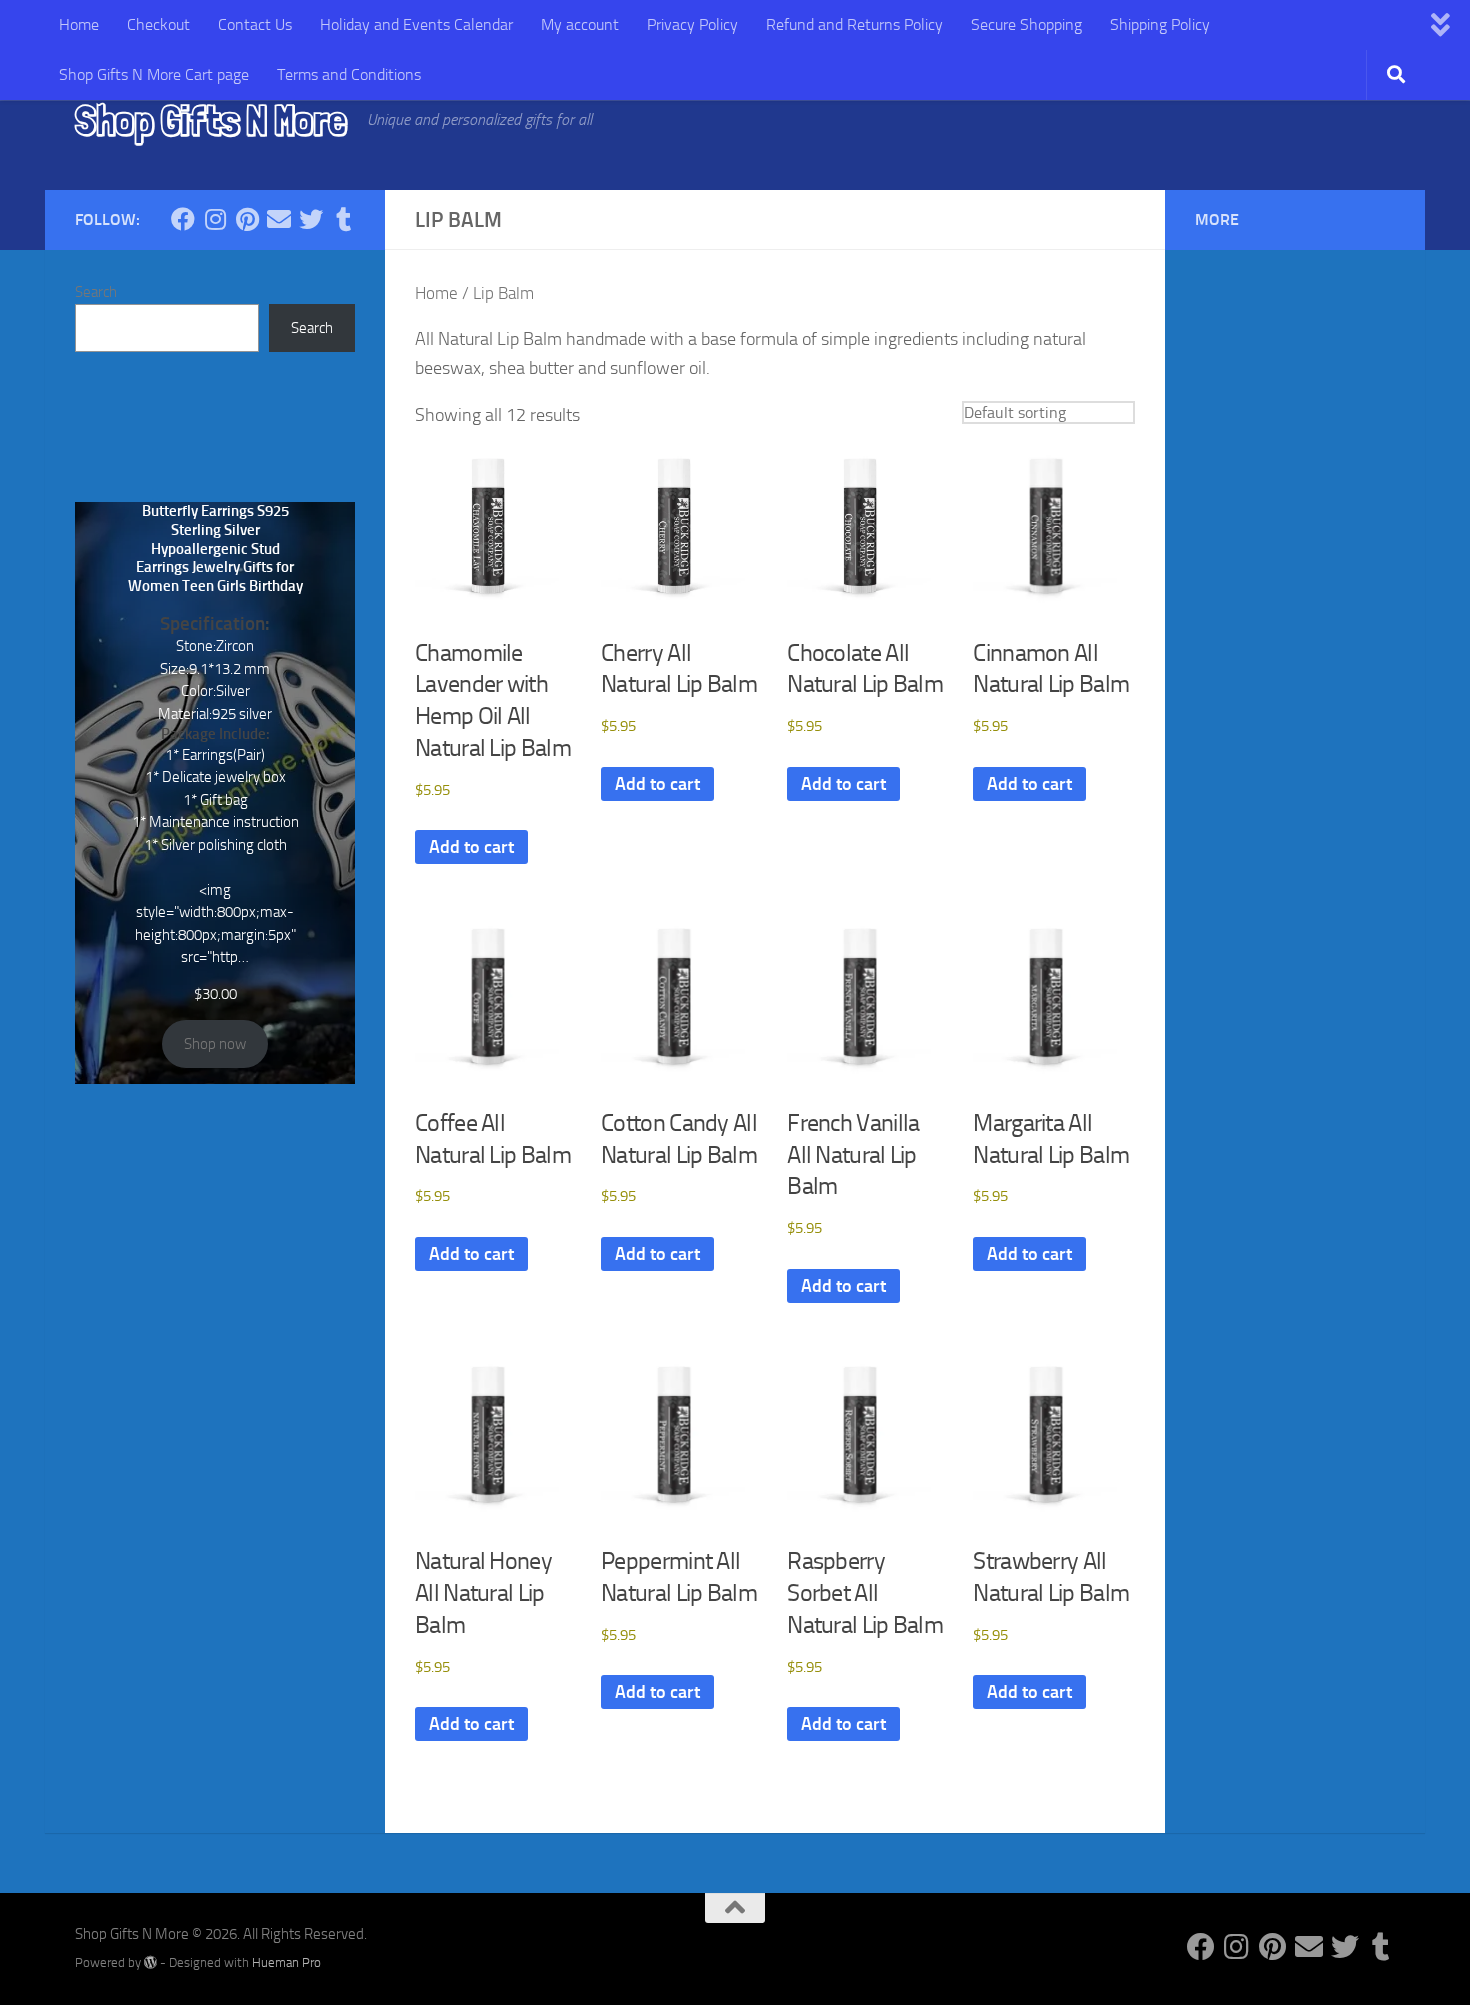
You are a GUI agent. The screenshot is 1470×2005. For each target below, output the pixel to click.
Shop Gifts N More (211, 120)
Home (79, 24)
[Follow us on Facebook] (183, 219)
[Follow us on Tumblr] (343, 219)
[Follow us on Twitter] (311, 219)
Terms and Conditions (349, 74)
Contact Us (255, 24)
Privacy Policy (692, 24)
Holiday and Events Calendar (416, 24)
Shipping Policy (1160, 24)
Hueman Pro (286, 1962)
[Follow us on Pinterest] (247, 219)
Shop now (215, 1044)
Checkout (158, 24)
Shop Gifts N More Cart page (154, 74)
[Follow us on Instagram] (215, 219)
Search (96, 292)
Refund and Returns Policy (854, 24)
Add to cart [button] (471, 847)
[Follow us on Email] (279, 219)
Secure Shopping (1026, 24)
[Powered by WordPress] (150, 1962)
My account (580, 24)
